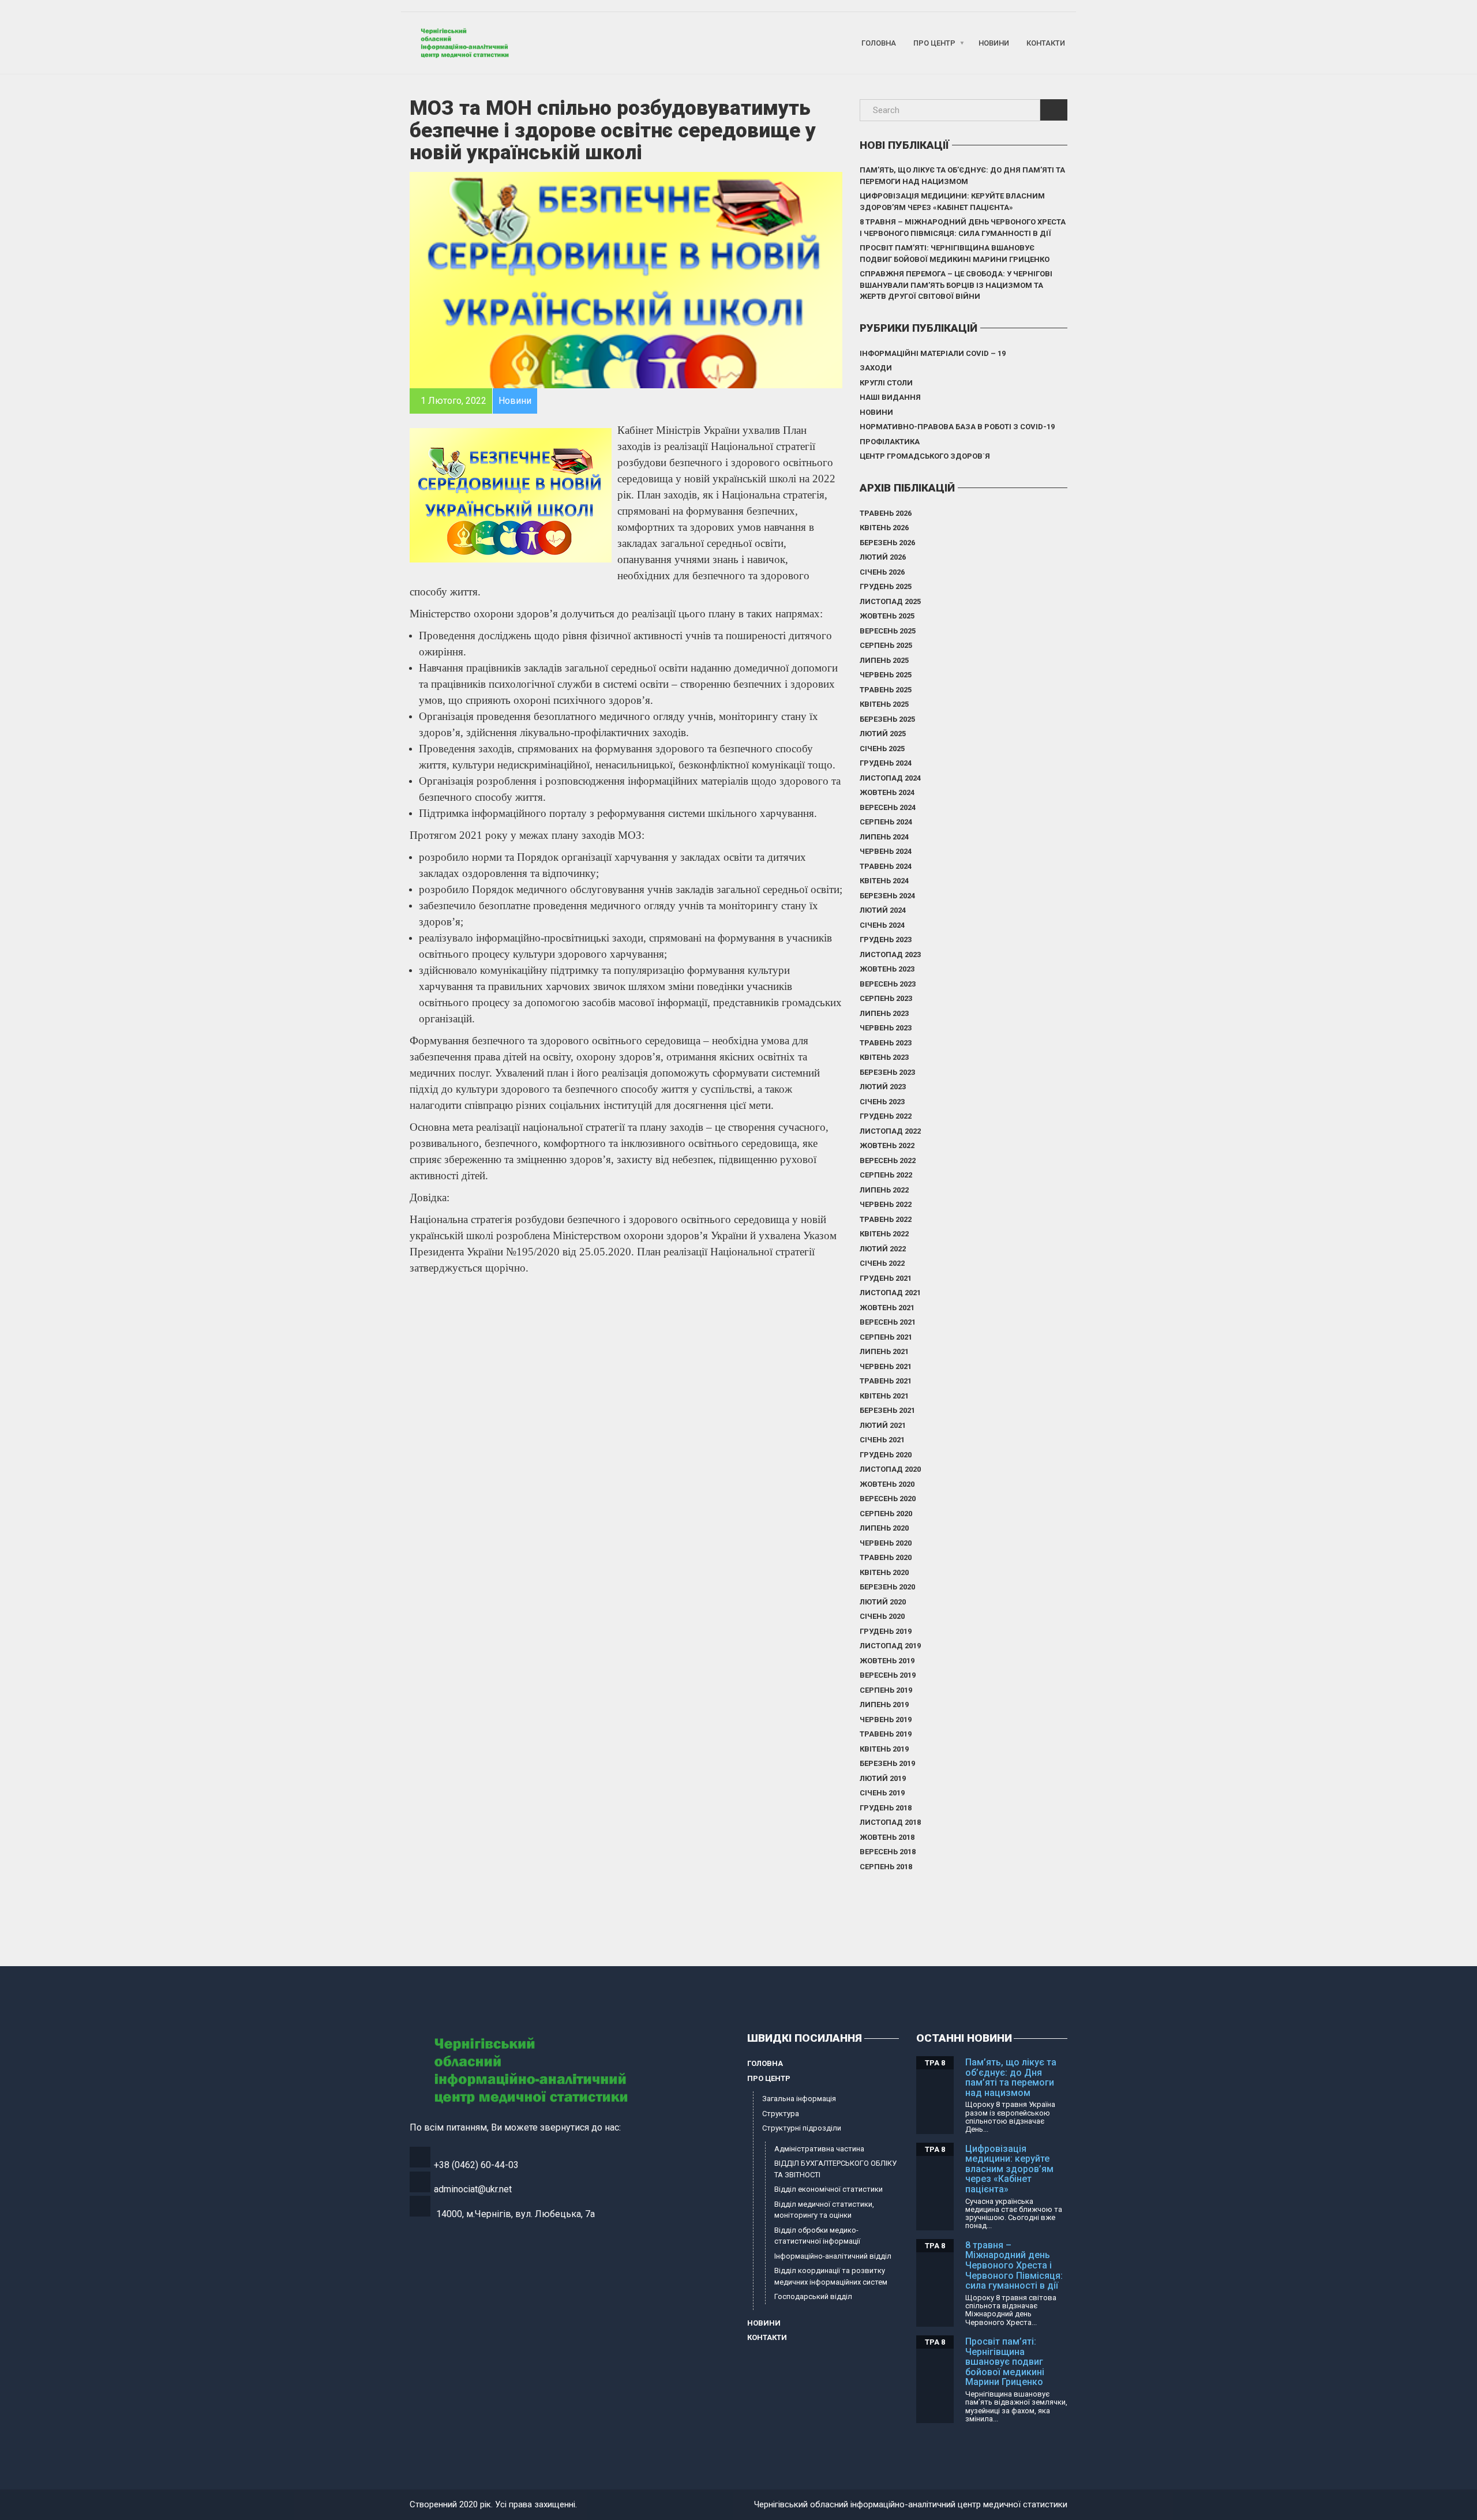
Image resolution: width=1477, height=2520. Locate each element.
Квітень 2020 (884, 1572)
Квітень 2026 (884, 528)
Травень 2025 (886, 690)
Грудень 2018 (886, 1808)
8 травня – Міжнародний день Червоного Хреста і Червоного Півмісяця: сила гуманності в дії (963, 228)
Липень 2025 (884, 660)
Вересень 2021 (888, 1322)
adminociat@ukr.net (473, 2189)
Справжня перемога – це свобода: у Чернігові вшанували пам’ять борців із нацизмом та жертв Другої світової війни (956, 285)
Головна (879, 43)
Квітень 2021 (884, 1396)
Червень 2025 (886, 675)
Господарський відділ (813, 2296)
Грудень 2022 (886, 1116)
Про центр (934, 43)
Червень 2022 (886, 1204)
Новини (994, 43)
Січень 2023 (882, 1102)
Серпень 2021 (886, 1337)
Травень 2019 (886, 1734)
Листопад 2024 (890, 778)
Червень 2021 (886, 1366)
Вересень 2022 (888, 1160)
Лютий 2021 (883, 1425)
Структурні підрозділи (802, 2128)
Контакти (1046, 43)
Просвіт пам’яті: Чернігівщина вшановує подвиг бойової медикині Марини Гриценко (955, 254)
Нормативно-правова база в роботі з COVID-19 (957, 427)
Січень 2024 (882, 925)
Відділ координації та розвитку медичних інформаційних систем (831, 2276)
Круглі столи (886, 383)
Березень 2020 (887, 1587)
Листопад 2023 (890, 955)
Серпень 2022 (886, 1175)
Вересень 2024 (888, 807)
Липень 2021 (884, 1351)
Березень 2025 (887, 719)
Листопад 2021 (890, 1293)
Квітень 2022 (884, 1234)
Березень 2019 (887, 1763)
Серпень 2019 (886, 1690)
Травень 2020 (886, 1557)
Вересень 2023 (888, 984)
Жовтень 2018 (887, 1837)
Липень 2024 (884, 837)
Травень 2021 (886, 1381)
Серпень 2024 (886, 822)
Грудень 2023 (886, 940)
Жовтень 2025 (887, 616)
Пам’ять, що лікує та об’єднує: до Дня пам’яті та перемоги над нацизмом (962, 176)
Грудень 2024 (886, 763)
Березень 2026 (887, 543)
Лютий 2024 (883, 910)
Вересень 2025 (888, 631)
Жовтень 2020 (887, 1484)
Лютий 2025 (883, 734)
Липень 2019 (884, 1705)
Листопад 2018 (890, 1822)
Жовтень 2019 (887, 1661)
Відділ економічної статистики (829, 2189)
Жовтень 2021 (887, 1308)
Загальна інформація (799, 2099)
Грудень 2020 (886, 1455)
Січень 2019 (882, 1793)
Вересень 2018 (888, 1852)
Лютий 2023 (883, 1087)
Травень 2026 (886, 513)
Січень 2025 (882, 749)
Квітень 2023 (884, 1057)
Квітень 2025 (884, 704)
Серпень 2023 (886, 998)
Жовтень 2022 (887, 1145)
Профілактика (890, 442)
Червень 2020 (886, 1543)
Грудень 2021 (886, 1278)
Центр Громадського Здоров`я (925, 456)
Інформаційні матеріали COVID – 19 (933, 353)
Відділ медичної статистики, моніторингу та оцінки (824, 2210)
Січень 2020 (882, 1616)
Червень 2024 (886, 851)
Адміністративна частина (819, 2149)
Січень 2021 (882, 1440)
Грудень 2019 (886, 1631)
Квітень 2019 (884, 1749)
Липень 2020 (884, 1528)
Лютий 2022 (883, 1249)
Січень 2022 (882, 1263)
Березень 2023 (887, 1072)
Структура (781, 2114)
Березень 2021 (887, 1410)
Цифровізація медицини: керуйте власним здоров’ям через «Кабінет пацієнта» (952, 202)
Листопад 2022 (890, 1131)
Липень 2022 (884, 1190)
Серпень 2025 (886, 645)
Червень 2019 (886, 1720)
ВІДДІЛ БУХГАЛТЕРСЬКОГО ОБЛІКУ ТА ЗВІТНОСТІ (835, 2169)
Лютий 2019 (883, 1778)
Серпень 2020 (886, 1514)
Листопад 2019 (890, 1646)
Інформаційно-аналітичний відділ (833, 2256)
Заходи (876, 368)
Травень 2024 (886, 866)
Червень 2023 (886, 1028)
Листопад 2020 (890, 1469)
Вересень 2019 (888, 1675)
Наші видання (890, 397)
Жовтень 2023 (887, 969)
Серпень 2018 (886, 1867)
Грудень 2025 (886, 586)
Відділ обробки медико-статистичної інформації (817, 2236)
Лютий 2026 (883, 557)
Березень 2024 (887, 896)
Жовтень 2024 (887, 792)
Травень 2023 (886, 1043)
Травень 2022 (886, 1219)
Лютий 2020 (883, 1602)
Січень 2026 (882, 572)
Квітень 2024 (884, 881)
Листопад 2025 (890, 601)
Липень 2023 (884, 1013)
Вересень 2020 (888, 1499)
